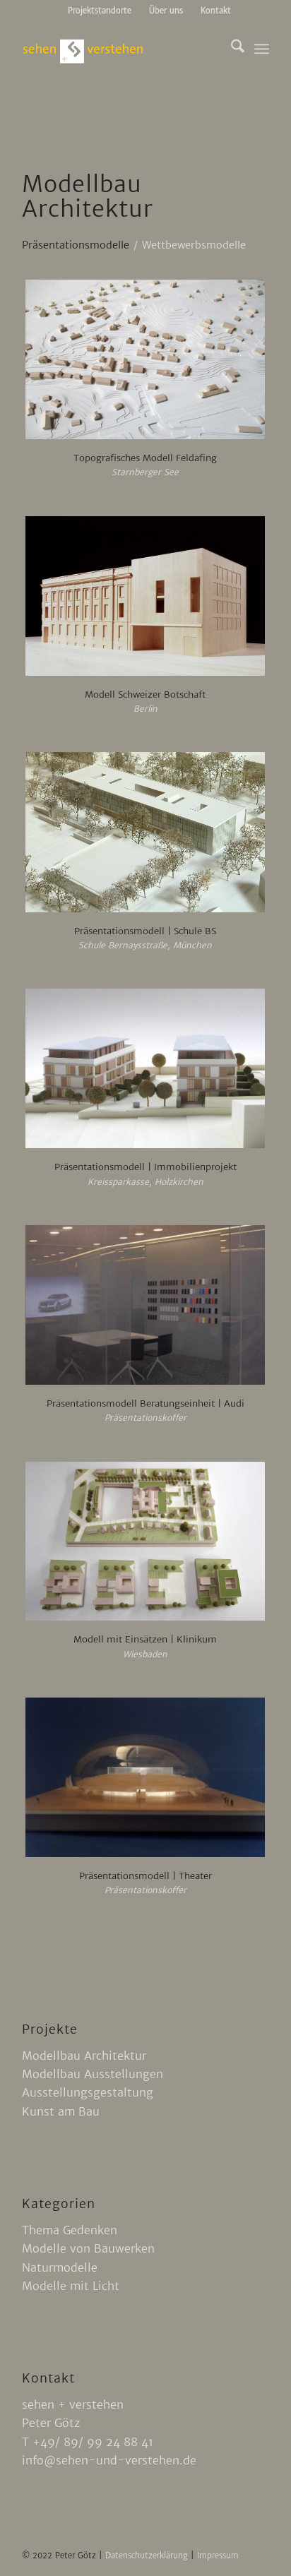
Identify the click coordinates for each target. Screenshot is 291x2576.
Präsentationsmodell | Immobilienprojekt (145, 1167)
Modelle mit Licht (71, 2286)
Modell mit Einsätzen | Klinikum (145, 1639)
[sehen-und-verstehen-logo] (121, 49)
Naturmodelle (60, 2267)
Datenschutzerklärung (148, 2556)
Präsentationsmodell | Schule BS (145, 931)
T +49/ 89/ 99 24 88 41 (88, 2442)
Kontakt (216, 11)
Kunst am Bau (61, 2111)
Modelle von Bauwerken (88, 2248)
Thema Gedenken (70, 2230)
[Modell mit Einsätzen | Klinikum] (145, 1542)
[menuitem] (100, 11)
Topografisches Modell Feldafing (145, 458)
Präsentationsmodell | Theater (145, 1876)
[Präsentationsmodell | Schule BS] (145, 832)
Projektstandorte (100, 11)
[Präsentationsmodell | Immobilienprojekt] (145, 1068)
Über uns (166, 11)
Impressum (218, 2556)
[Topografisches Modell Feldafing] (145, 359)
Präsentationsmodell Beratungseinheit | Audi (145, 1403)
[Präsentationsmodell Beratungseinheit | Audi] (145, 1305)
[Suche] (231, 49)
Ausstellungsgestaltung (88, 2092)
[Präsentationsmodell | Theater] (145, 1777)
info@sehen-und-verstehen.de (109, 2460)
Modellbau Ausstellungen (93, 2074)
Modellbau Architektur (84, 2056)
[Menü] (262, 49)
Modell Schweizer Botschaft (145, 694)
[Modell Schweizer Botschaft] (145, 596)
